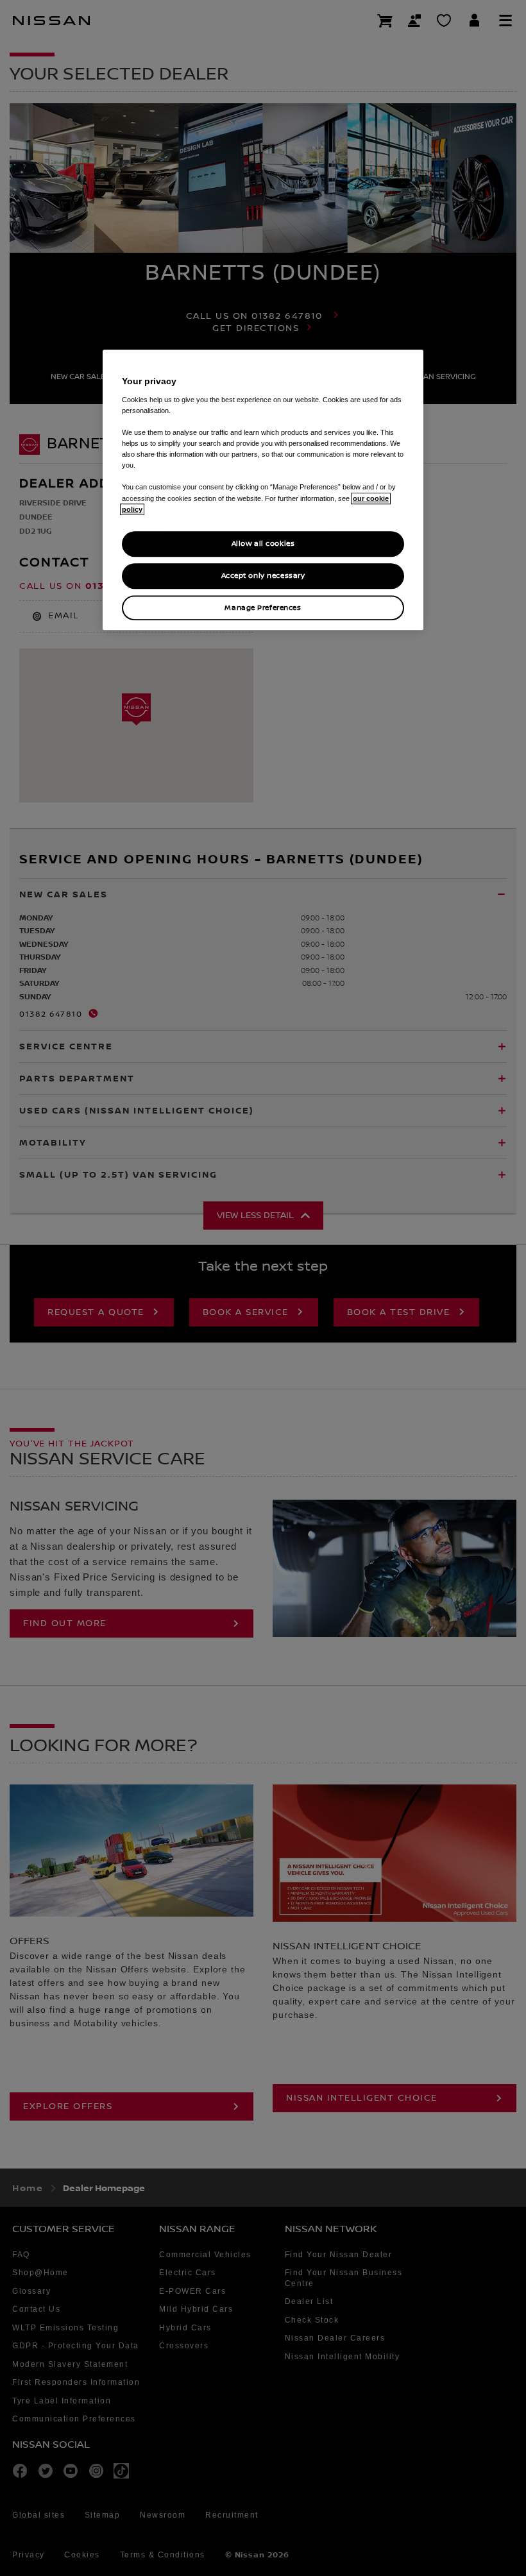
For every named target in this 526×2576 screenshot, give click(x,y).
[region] (263, 490)
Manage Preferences (263, 608)
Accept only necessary (263, 576)
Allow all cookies (263, 544)
